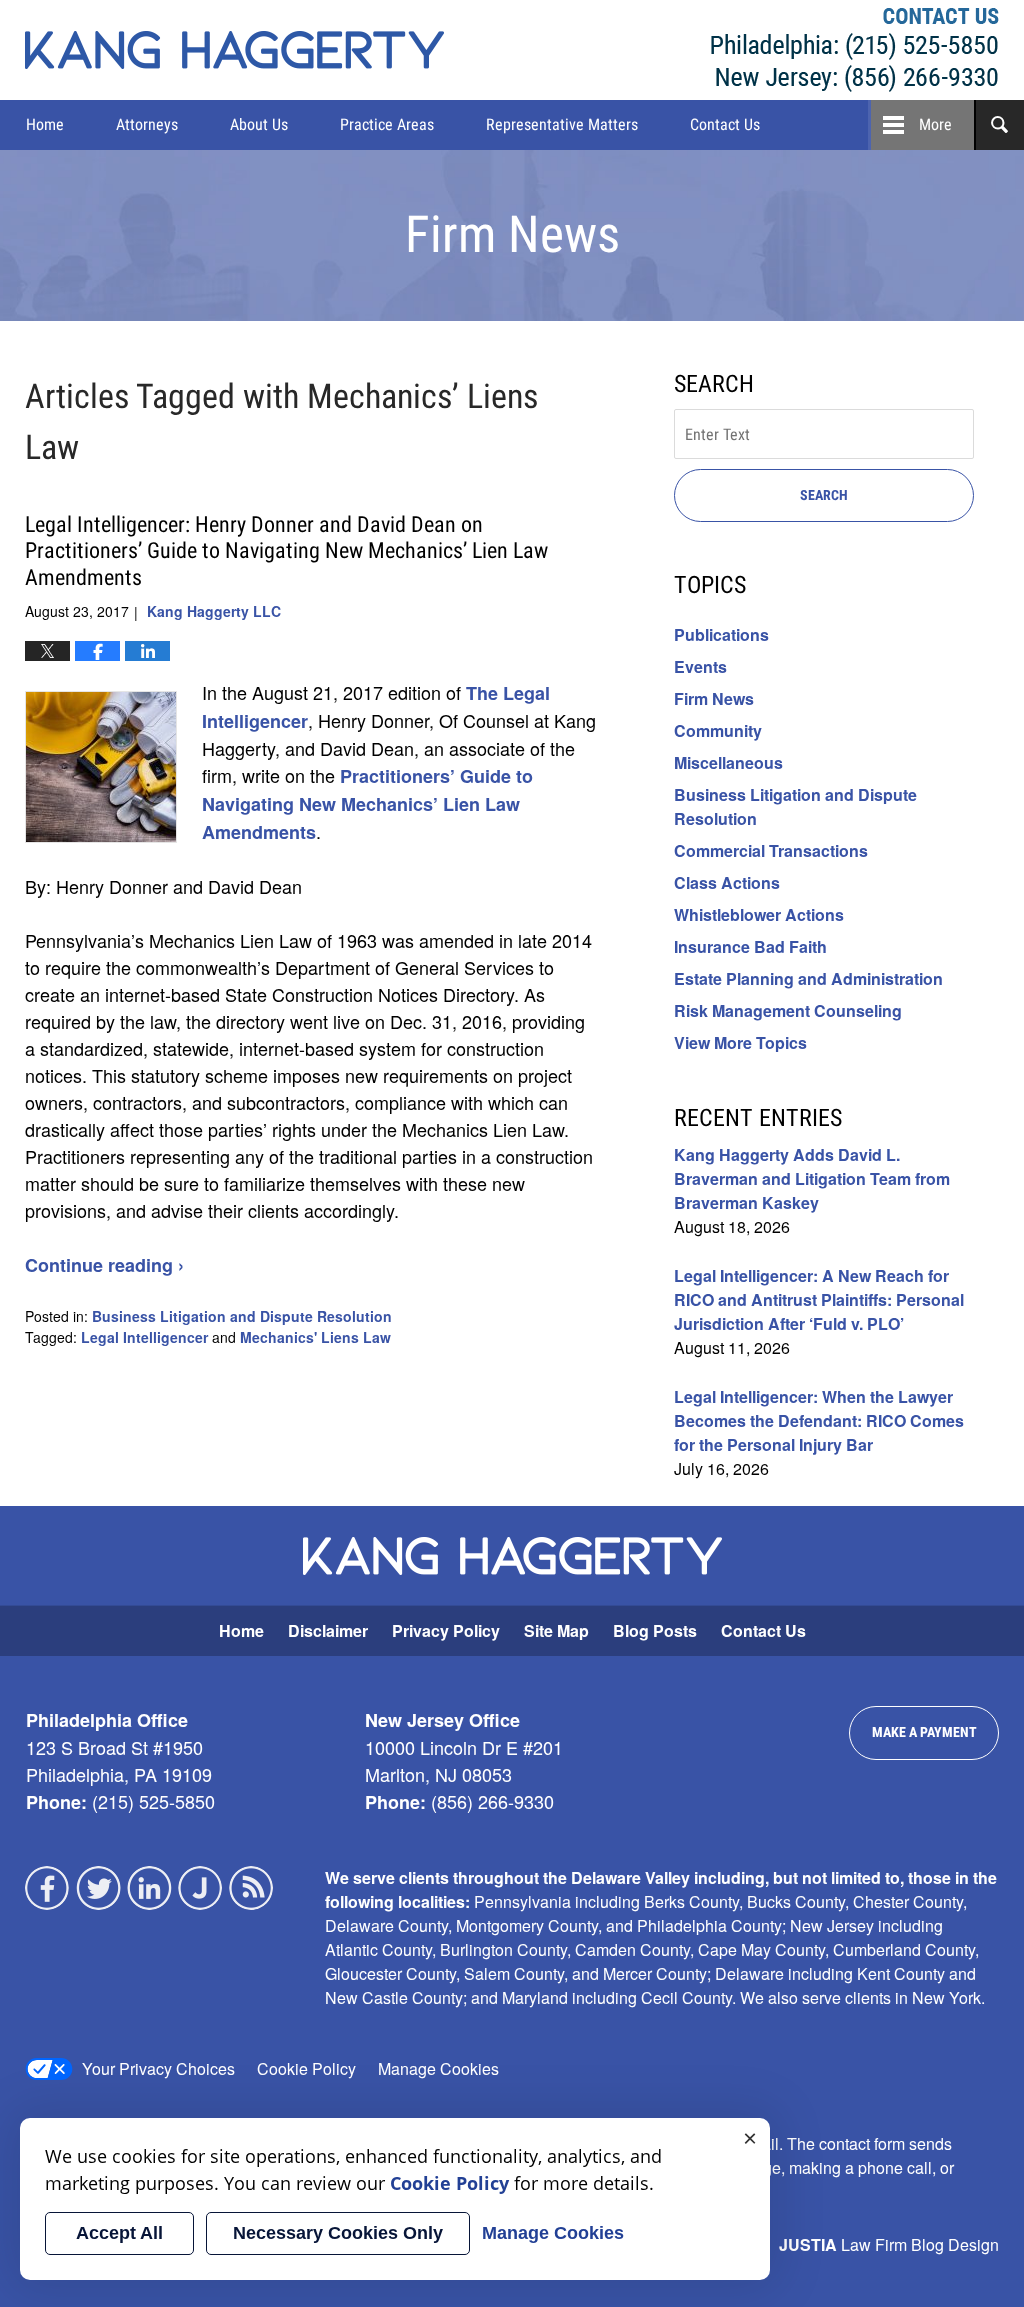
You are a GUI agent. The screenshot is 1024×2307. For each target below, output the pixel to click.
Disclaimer (328, 1630)
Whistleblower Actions (759, 914)
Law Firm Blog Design (889, 2244)
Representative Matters (562, 124)
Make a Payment (924, 1732)
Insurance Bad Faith (750, 946)
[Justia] (201, 1888)
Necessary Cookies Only (338, 2233)
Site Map (556, 1630)
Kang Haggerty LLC (855, 50)
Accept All (119, 2233)
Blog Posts (655, 1630)
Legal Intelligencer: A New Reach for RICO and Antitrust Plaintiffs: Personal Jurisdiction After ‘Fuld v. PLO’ (819, 1299)
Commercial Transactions (771, 850)
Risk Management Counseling (788, 1010)
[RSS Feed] (252, 1888)
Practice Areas (387, 124)
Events (700, 666)
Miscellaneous (728, 762)
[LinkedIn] (150, 1888)
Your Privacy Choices (158, 2068)
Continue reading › (104, 1265)
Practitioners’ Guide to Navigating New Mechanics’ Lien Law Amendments (367, 804)
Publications (721, 634)
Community (718, 730)
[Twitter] (99, 1888)
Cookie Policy (306, 2068)
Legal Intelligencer (144, 1337)
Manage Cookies (438, 2068)
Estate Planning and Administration (808, 978)
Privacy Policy (446, 1630)
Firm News (714, 698)
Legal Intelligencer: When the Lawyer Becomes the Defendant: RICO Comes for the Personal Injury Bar (819, 1420)
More (935, 124)
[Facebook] (48, 1888)
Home (45, 124)
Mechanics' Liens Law (315, 1337)
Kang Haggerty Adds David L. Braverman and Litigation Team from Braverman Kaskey (812, 1178)
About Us (259, 124)
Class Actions (727, 882)
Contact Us (725, 124)
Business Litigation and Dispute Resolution (242, 1316)
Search (824, 495)
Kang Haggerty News (234, 50)
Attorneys (147, 124)
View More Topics (740, 1042)
